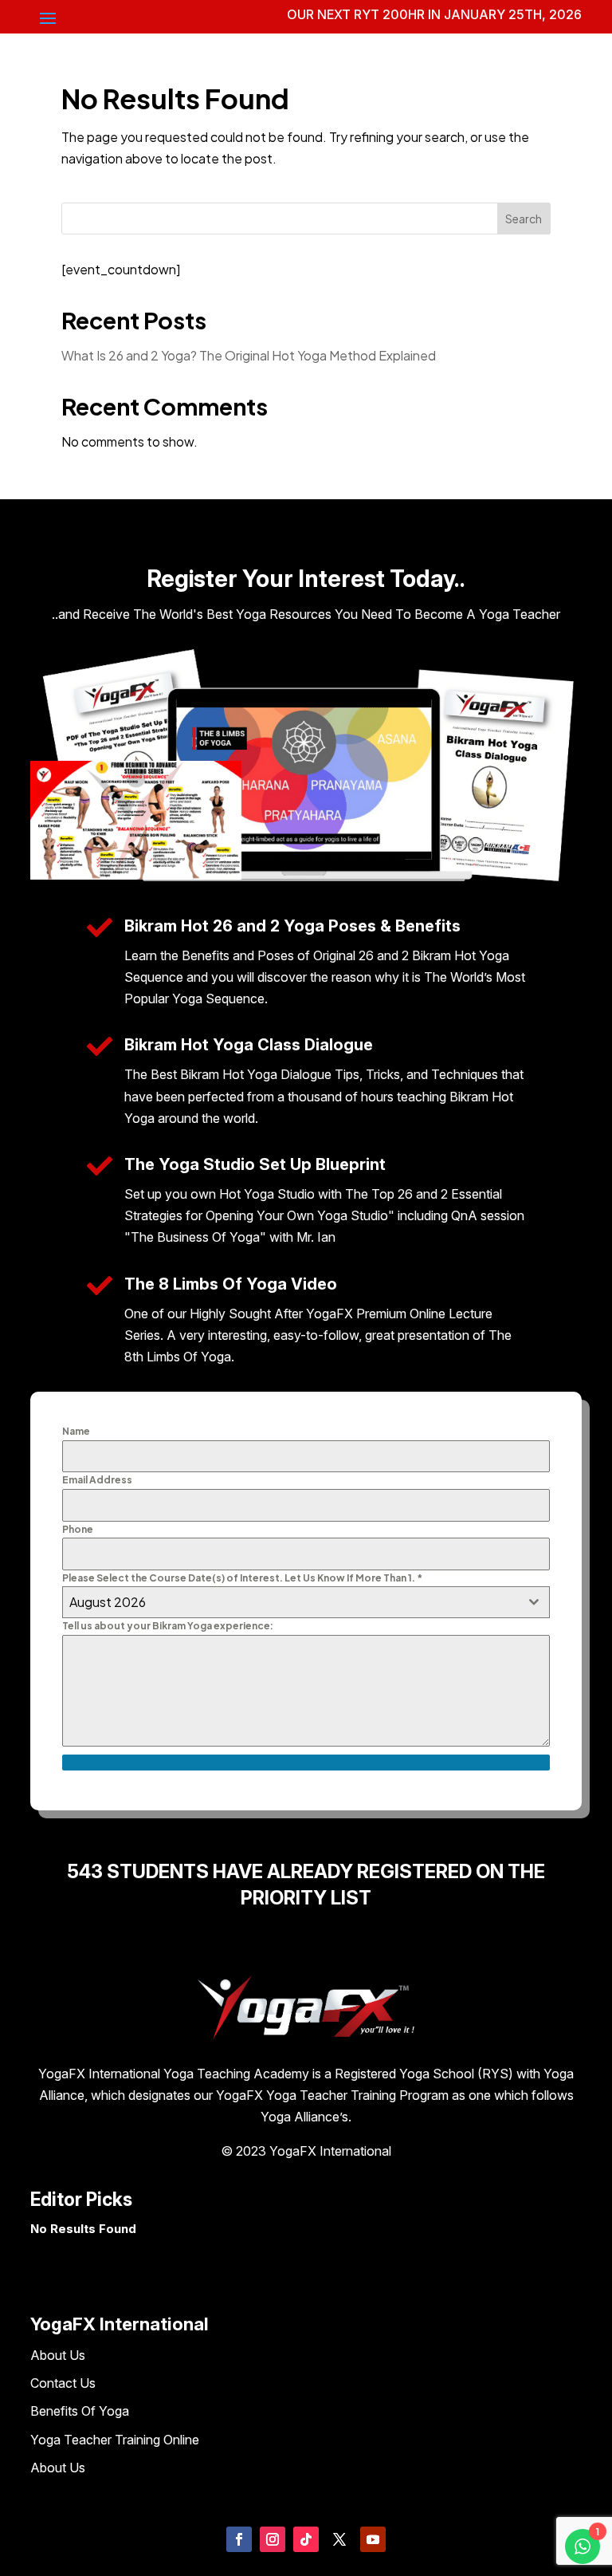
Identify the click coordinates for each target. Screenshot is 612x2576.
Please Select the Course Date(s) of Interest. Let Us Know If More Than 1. (242, 1578)
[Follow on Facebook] (239, 2539)
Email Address (97, 1480)
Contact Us (63, 2383)
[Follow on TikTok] (306, 2539)
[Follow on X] (339, 2539)
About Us (58, 2355)
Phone (78, 1529)
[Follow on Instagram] (273, 2539)
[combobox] (306, 1602)
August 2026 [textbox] (108, 1602)
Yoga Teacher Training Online (115, 2440)
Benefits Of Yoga (80, 2411)
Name (76, 1431)
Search (524, 219)
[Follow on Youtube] (373, 2539)
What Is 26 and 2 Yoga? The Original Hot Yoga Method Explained (249, 355)
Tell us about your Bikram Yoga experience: (168, 1626)
